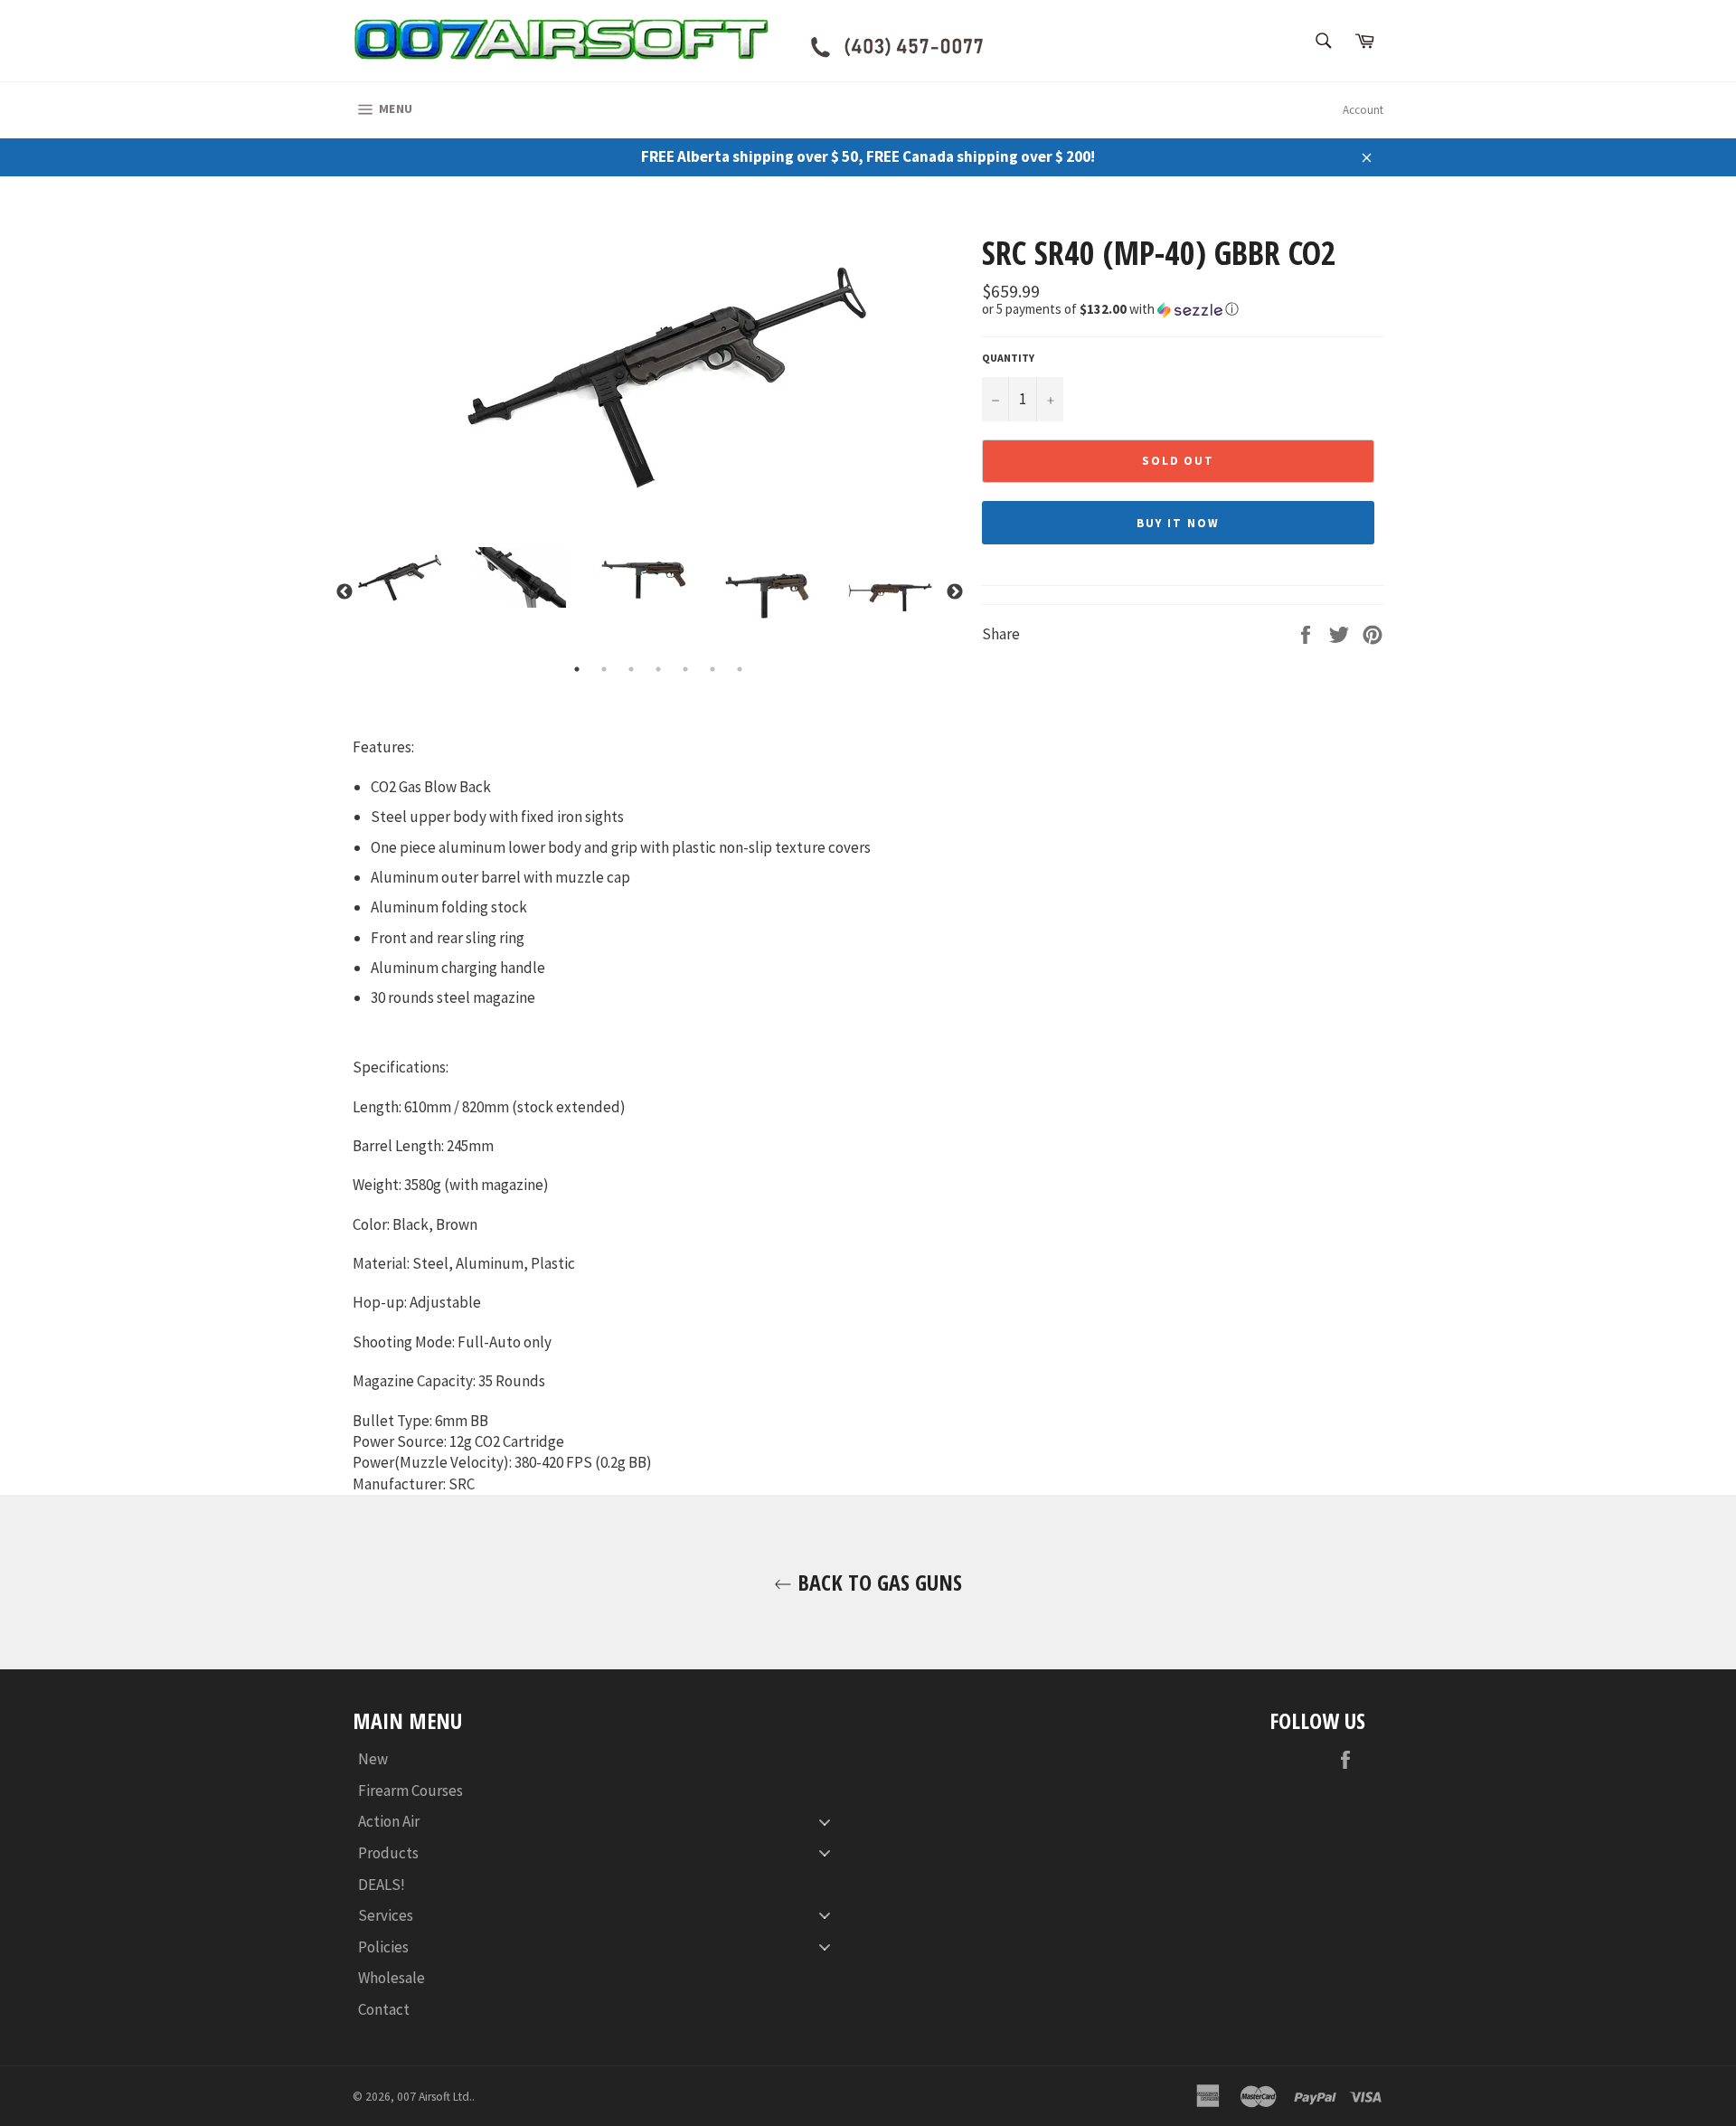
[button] (1183, 309)
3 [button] (631, 669)
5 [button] (685, 669)
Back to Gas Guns (877, 1582)
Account (1363, 110)
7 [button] (740, 669)
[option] (658, 375)
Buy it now (1178, 523)
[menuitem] (601, 1759)
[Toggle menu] (825, 1822)
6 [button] (712, 669)
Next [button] (955, 592)
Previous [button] (344, 592)
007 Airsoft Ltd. (434, 2097)
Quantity (1008, 358)
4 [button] (658, 669)
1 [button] (577, 669)
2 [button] (604, 669)
